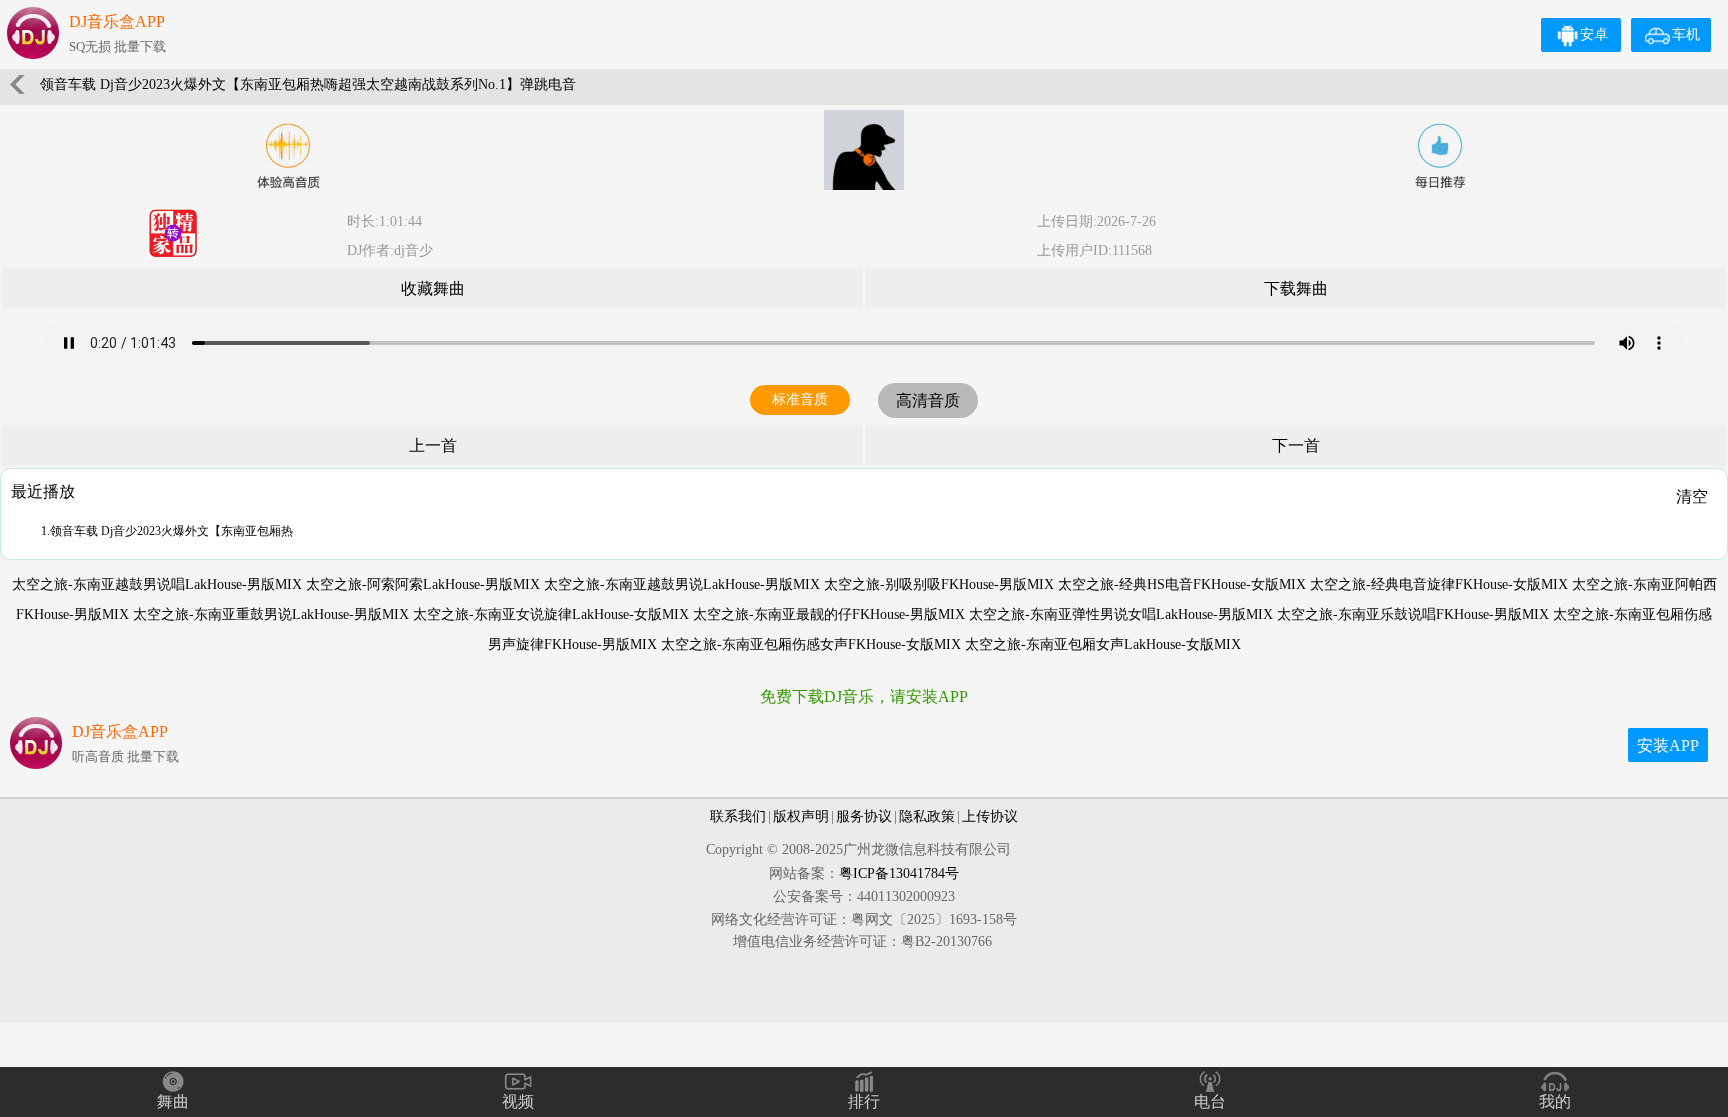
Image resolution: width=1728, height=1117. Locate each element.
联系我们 (738, 816)
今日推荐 (1440, 156)
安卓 (1594, 34)
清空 (1692, 496)
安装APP (1668, 745)
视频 (518, 1101)
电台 (1210, 1101)
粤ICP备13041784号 (899, 873)
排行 (864, 1101)
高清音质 (928, 400)
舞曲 (173, 1101)
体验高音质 (288, 156)
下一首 (1296, 445)
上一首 (433, 445)
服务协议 (864, 816)
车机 (1686, 34)
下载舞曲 (1296, 288)
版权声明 (801, 816)
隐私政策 (927, 816)
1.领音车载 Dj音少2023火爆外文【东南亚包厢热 (167, 531)
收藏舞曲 (433, 288)
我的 (1555, 1101)
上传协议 (990, 816)
